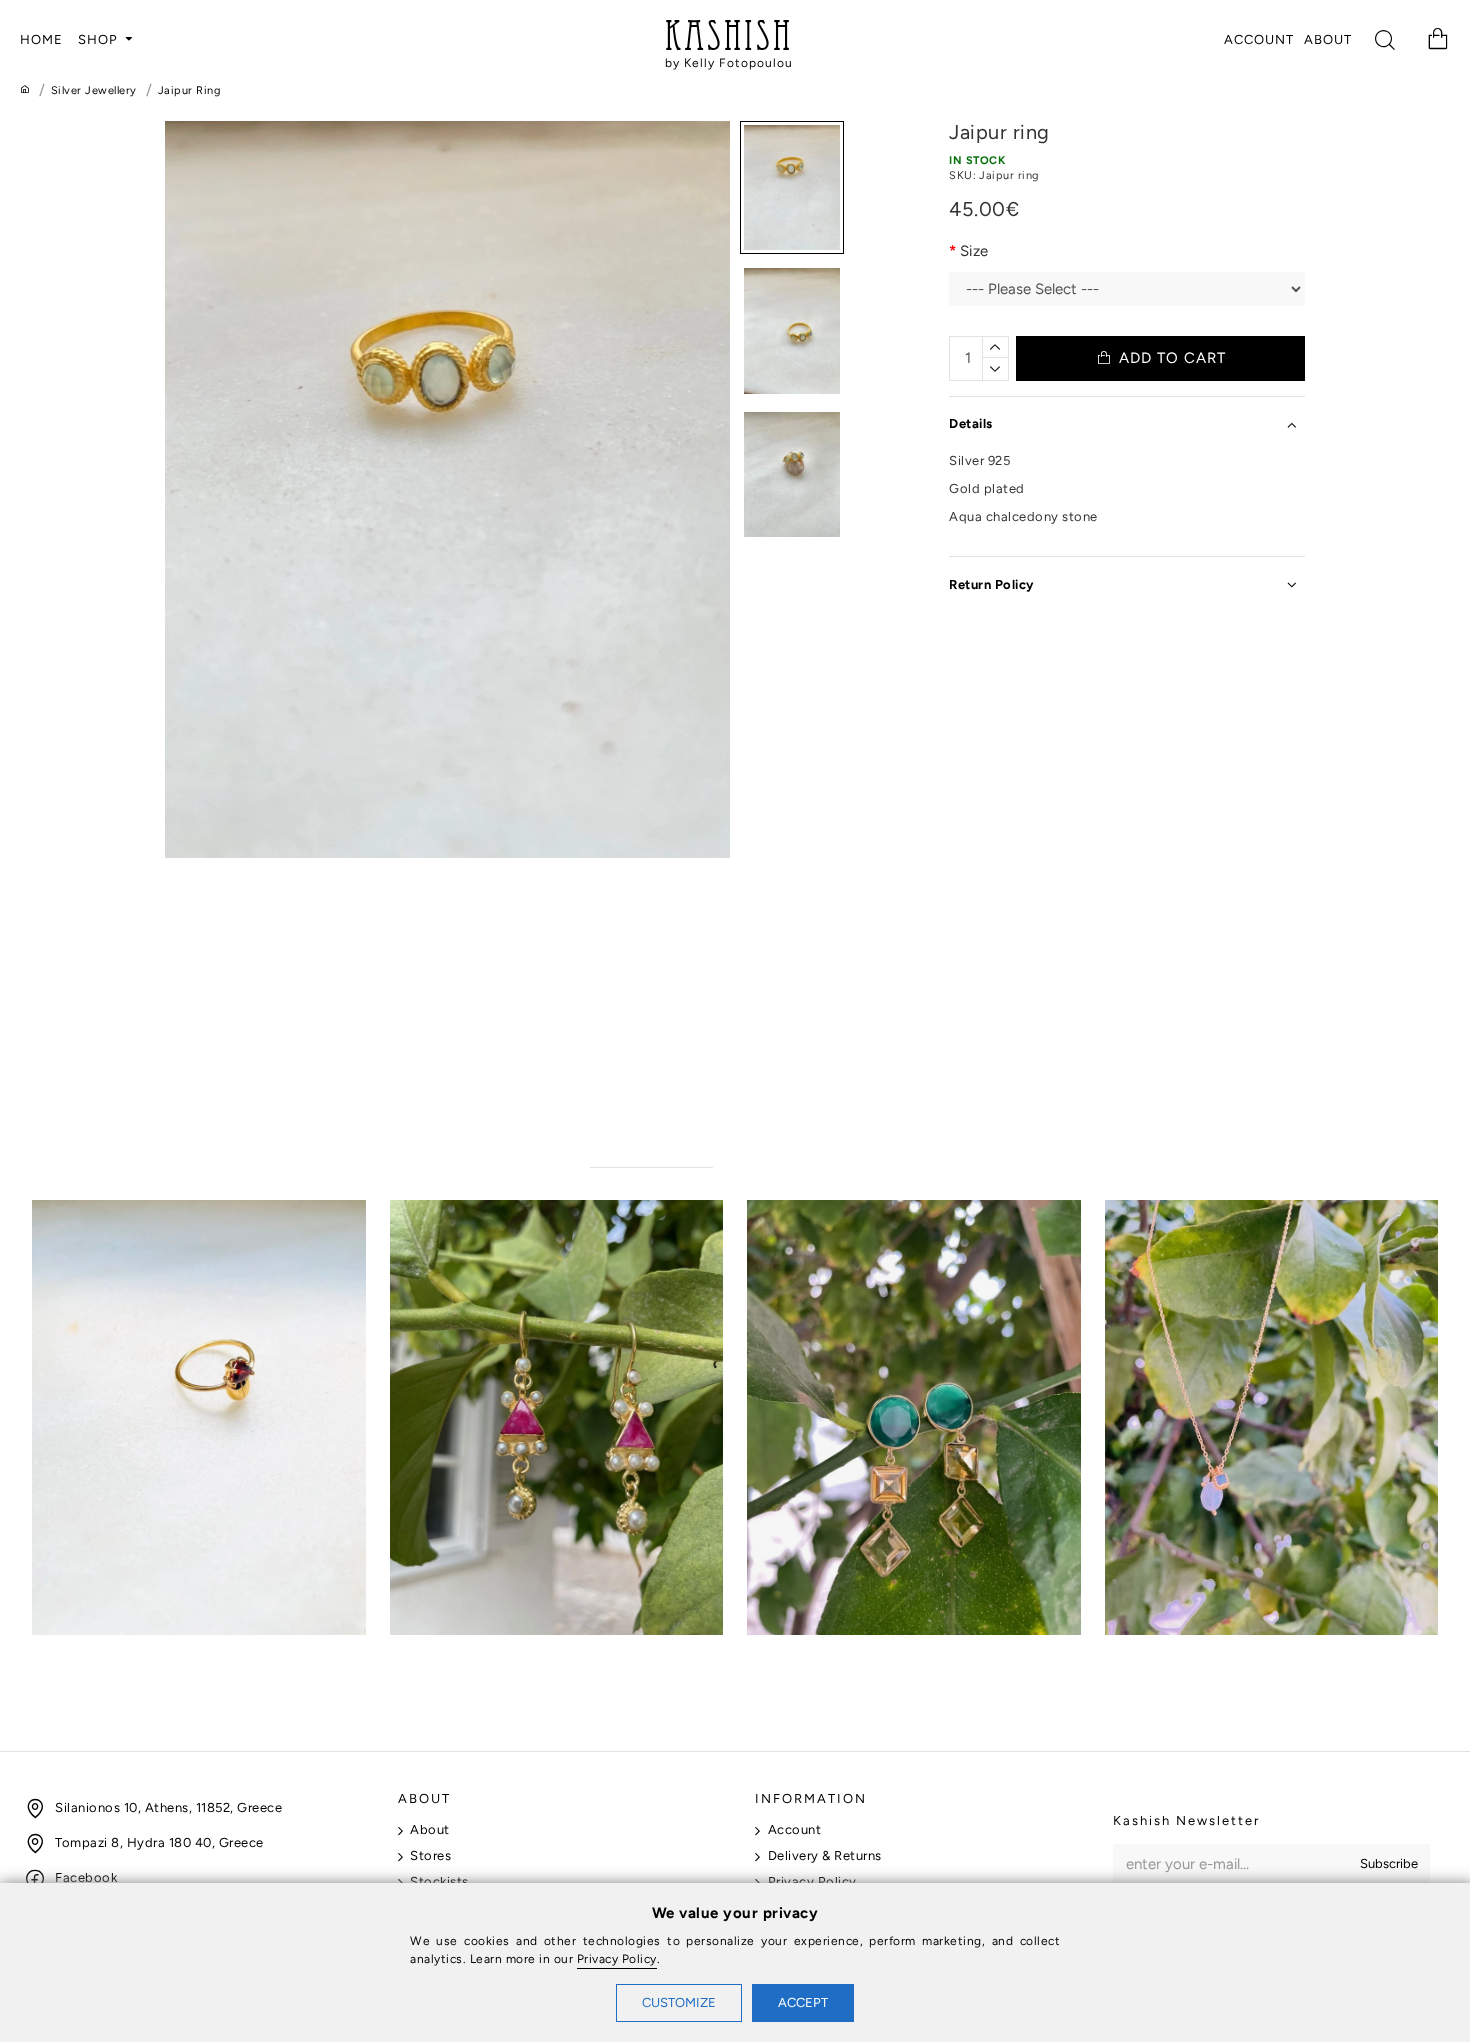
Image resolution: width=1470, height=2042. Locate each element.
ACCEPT (803, 2002)
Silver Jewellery (94, 90)
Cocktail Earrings (808, 1654)
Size (974, 251)
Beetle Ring (72, 1654)
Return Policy (991, 584)
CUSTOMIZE (679, 2002)
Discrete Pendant (1166, 1654)
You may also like (651, 1147)
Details (971, 423)
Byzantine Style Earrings (476, 1654)
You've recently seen (806, 1147)
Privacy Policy (617, 1959)
